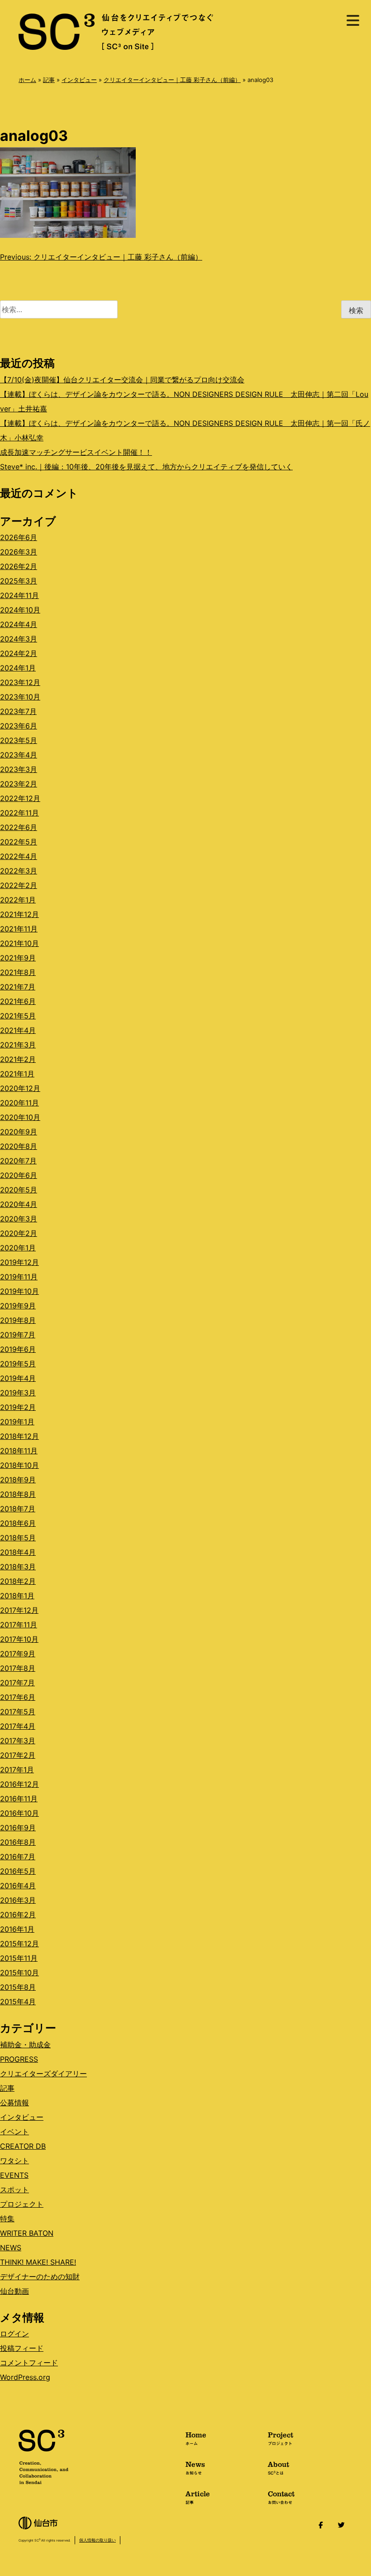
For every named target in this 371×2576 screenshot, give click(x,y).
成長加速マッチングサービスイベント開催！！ (76, 452)
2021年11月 (19, 929)
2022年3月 (19, 871)
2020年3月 (19, 1219)
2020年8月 (19, 1146)
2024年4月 (19, 624)
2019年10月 (19, 1291)
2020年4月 (19, 1204)
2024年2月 (19, 653)
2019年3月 (18, 1393)
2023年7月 (18, 711)
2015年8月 (18, 1987)
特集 (7, 2219)
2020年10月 (20, 1117)
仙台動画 (14, 2291)
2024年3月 (19, 639)
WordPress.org (25, 2377)
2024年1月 (18, 668)
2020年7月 (18, 1161)
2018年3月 (18, 1567)
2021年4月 (18, 1030)
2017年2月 (18, 1755)
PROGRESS (19, 2059)
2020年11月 (19, 1103)
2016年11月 (19, 1799)
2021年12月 (19, 914)
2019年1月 (17, 1422)
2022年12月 (20, 798)
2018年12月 (19, 1436)
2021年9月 (18, 958)
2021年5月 (18, 1016)
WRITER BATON (27, 2233)
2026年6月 (19, 537)
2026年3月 (19, 552)
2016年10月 (19, 1813)
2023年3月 (19, 769)
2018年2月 (18, 1581)
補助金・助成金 (25, 2045)
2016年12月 (19, 1784)
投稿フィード (22, 2348)
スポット (14, 2190)
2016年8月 (18, 1842)
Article (198, 2497)
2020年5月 (19, 1190)
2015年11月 (19, 1958)
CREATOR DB (23, 2146)
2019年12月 (19, 1262)
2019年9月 (18, 1306)
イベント (14, 2132)
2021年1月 (17, 1074)
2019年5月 (18, 1364)
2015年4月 (18, 2002)
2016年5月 (18, 1871)
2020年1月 (18, 1248)
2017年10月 (19, 1639)
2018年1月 (17, 1596)
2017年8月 (18, 1668)
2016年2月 (18, 1915)
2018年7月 (18, 1509)
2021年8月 (18, 972)
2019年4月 (18, 1378)
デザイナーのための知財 (40, 2277)
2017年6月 (18, 1697)
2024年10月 (20, 610)
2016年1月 (17, 1929)
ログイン (14, 2334)
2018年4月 (18, 1552)
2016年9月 (18, 1828)
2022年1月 (18, 900)
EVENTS (14, 2175)
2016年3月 (18, 1900)
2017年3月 (18, 1741)
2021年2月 (18, 1059)
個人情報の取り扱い (98, 2540)
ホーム (27, 80)
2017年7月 (17, 1683)
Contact (281, 2497)
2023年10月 (20, 697)
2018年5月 (18, 1538)
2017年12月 (19, 1610)
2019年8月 (18, 1320)
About (278, 2467)
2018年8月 (18, 1494)
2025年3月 (19, 581)
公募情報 (14, 2103)
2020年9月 (19, 1132)
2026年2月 (19, 566)
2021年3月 (18, 1045)
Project (281, 2438)
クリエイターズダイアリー (43, 2074)
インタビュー (79, 80)
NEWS (11, 2248)
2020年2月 (19, 1233)
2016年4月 (18, 1886)
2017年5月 (18, 1712)
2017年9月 (18, 1654)
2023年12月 (20, 682)
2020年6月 (19, 1175)
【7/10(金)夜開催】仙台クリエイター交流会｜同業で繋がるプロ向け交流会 (122, 380)
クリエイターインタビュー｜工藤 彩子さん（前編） (172, 80)
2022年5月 (19, 842)
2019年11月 (19, 1277)
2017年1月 (17, 1770)
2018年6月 (18, 1523)
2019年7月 (18, 1335)
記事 (49, 80)
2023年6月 (19, 726)
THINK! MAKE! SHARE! (38, 2262)
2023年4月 (19, 755)
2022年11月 (19, 813)
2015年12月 (19, 1944)
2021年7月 (18, 987)
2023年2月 (19, 784)
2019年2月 (18, 1407)
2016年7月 (18, 1857)
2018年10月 (19, 1465)
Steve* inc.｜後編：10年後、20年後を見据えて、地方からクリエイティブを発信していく (146, 467)
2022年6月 (19, 827)
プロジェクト (22, 2204)
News (195, 2467)
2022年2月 (19, 885)
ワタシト (14, 2161)
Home (196, 2438)
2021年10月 (19, 943)
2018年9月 (18, 1480)
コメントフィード (29, 2363)
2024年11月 (19, 595)
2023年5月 (19, 740)
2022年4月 (19, 856)
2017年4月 (18, 1726)
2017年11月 (19, 1625)
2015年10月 (19, 1973)
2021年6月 (18, 1001)
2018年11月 (19, 1451)
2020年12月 (20, 1088)
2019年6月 (18, 1349)
